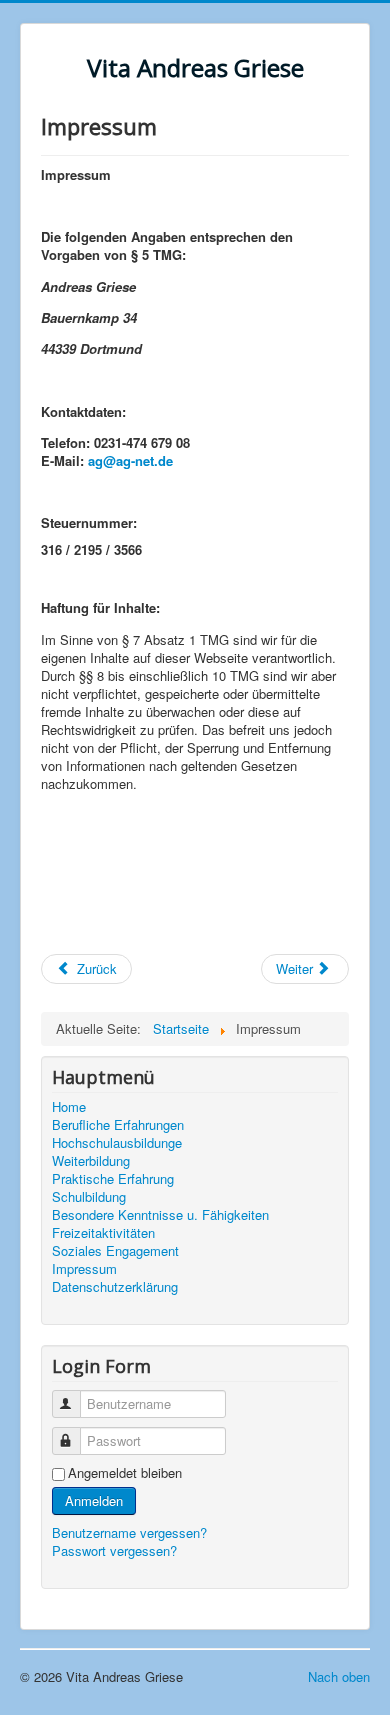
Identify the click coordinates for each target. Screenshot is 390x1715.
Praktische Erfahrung (113, 1179)
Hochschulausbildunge (117, 1143)
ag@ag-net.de (130, 460)
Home (69, 1107)
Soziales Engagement (115, 1251)
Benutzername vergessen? (129, 1532)
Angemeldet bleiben (125, 1473)
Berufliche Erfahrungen (118, 1125)
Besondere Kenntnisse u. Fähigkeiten (160, 1215)
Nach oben (339, 1676)
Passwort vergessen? (114, 1550)
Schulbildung (89, 1197)
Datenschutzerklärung (115, 1287)
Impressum (84, 1269)
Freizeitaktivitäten (103, 1233)
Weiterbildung (91, 1161)
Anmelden (94, 1500)
